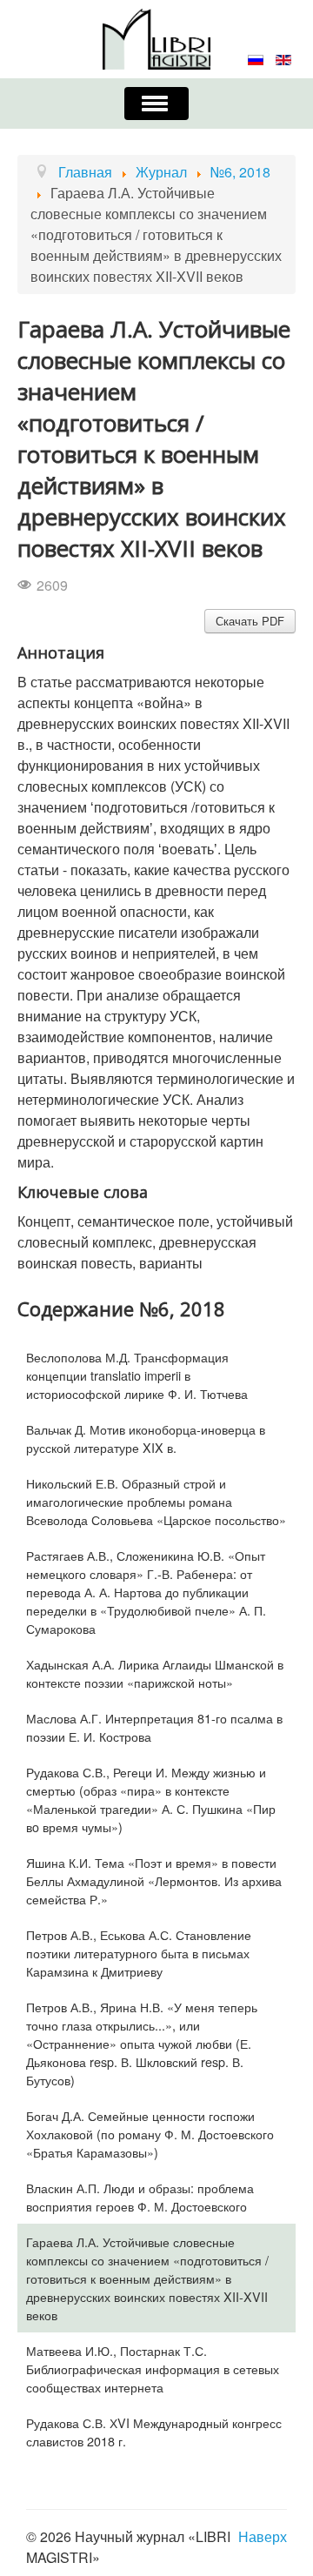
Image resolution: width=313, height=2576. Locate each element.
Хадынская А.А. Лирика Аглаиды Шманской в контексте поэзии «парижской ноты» (155, 1673)
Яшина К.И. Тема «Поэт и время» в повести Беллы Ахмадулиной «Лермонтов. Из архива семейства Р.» (154, 1880)
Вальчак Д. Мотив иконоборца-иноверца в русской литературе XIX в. (146, 1438)
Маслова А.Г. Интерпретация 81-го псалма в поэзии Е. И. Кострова (154, 1727)
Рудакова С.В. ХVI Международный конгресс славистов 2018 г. (154, 2432)
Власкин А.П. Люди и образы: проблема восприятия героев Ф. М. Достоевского (140, 2197)
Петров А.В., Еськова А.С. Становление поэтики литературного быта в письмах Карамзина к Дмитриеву (139, 1953)
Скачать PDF (250, 621)
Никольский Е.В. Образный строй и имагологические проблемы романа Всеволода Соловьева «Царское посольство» (156, 1501)
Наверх (263, 2536)
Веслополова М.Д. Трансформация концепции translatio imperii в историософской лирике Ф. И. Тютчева (137, 1375)
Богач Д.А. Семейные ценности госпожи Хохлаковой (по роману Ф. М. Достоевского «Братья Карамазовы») (150, 2134)
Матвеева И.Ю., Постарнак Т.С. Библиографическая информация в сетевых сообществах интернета (153, 2369)
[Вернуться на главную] (156, 37)
